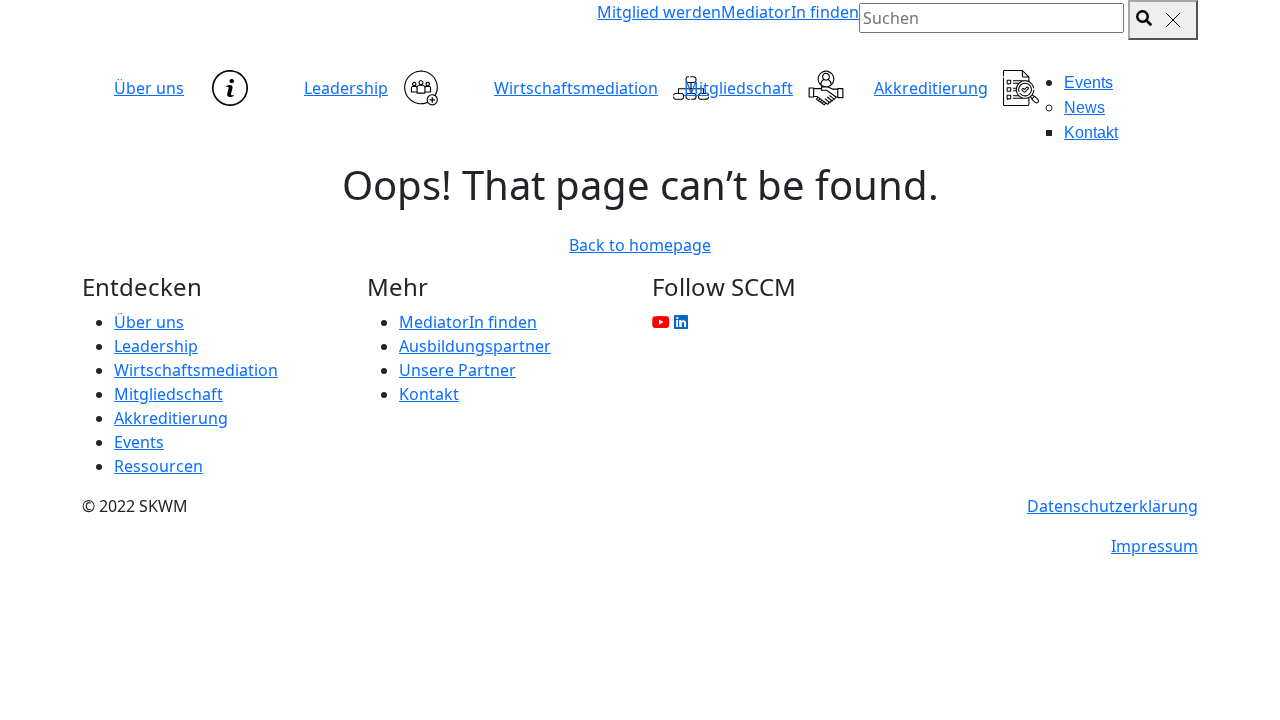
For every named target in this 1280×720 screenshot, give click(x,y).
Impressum (1154, 546)
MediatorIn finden (790, 12)
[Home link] (260, 35)
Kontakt (1091, 132)
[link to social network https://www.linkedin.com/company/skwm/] (681, 322)
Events (1088, 82)
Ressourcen (158, 466)
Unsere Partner (457, 370)
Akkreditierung (931, 88)
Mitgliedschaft (738, 88)
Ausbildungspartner (475, 346)
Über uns (149, 88)
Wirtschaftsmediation (576, 88)
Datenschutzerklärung (1112, 506)
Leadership (346, 88)
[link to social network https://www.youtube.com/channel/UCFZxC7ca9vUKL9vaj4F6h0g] (661, 322)
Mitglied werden (659, 12)
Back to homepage (640, 245)
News (1084, 107)
